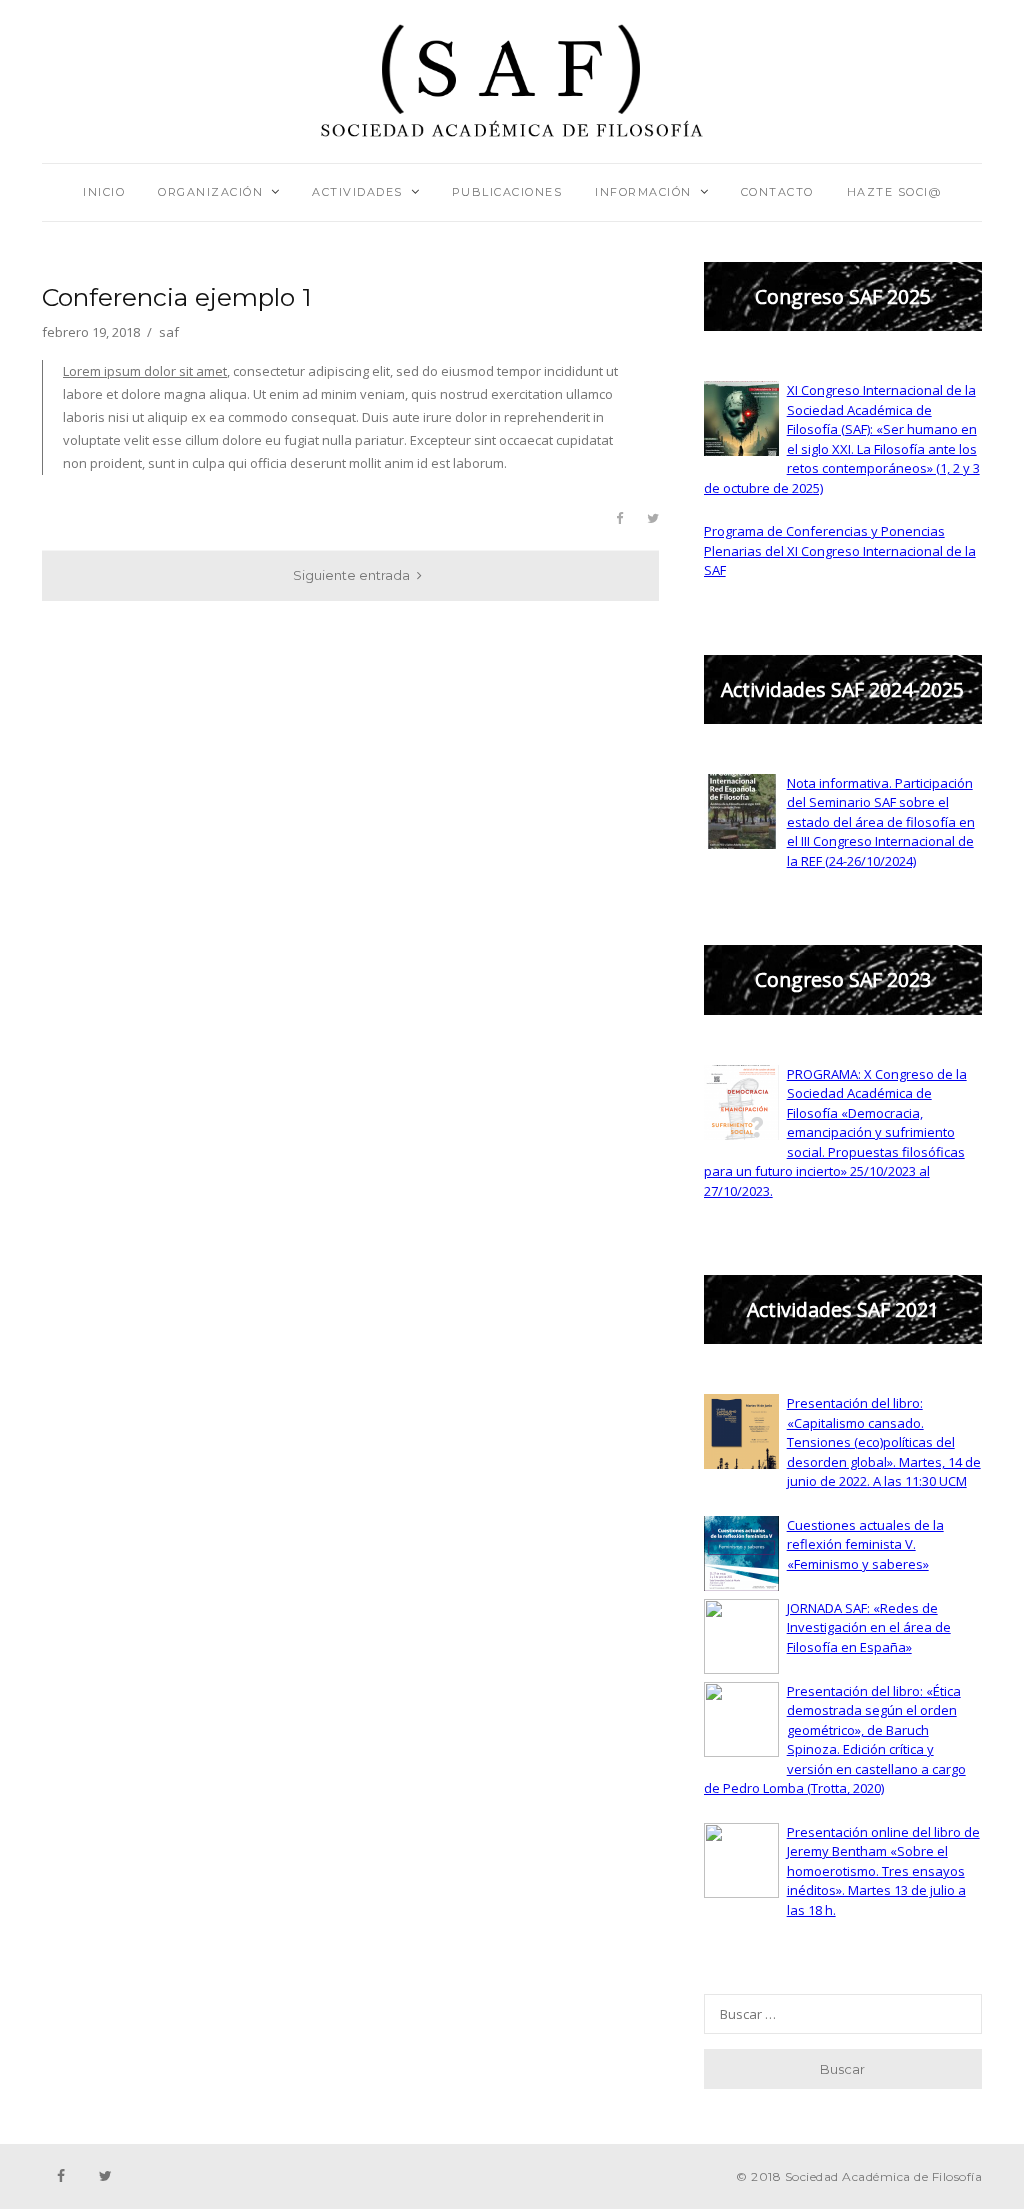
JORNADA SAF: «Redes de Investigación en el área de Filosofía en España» (869, 1627)
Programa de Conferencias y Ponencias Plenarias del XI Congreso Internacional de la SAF (840, 550)
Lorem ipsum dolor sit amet (145, 371)
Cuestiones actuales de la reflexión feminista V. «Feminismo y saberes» (865, 1544)
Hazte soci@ (894, 192)
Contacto (777, 192)
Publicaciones (507, 192)
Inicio (104, 192)
